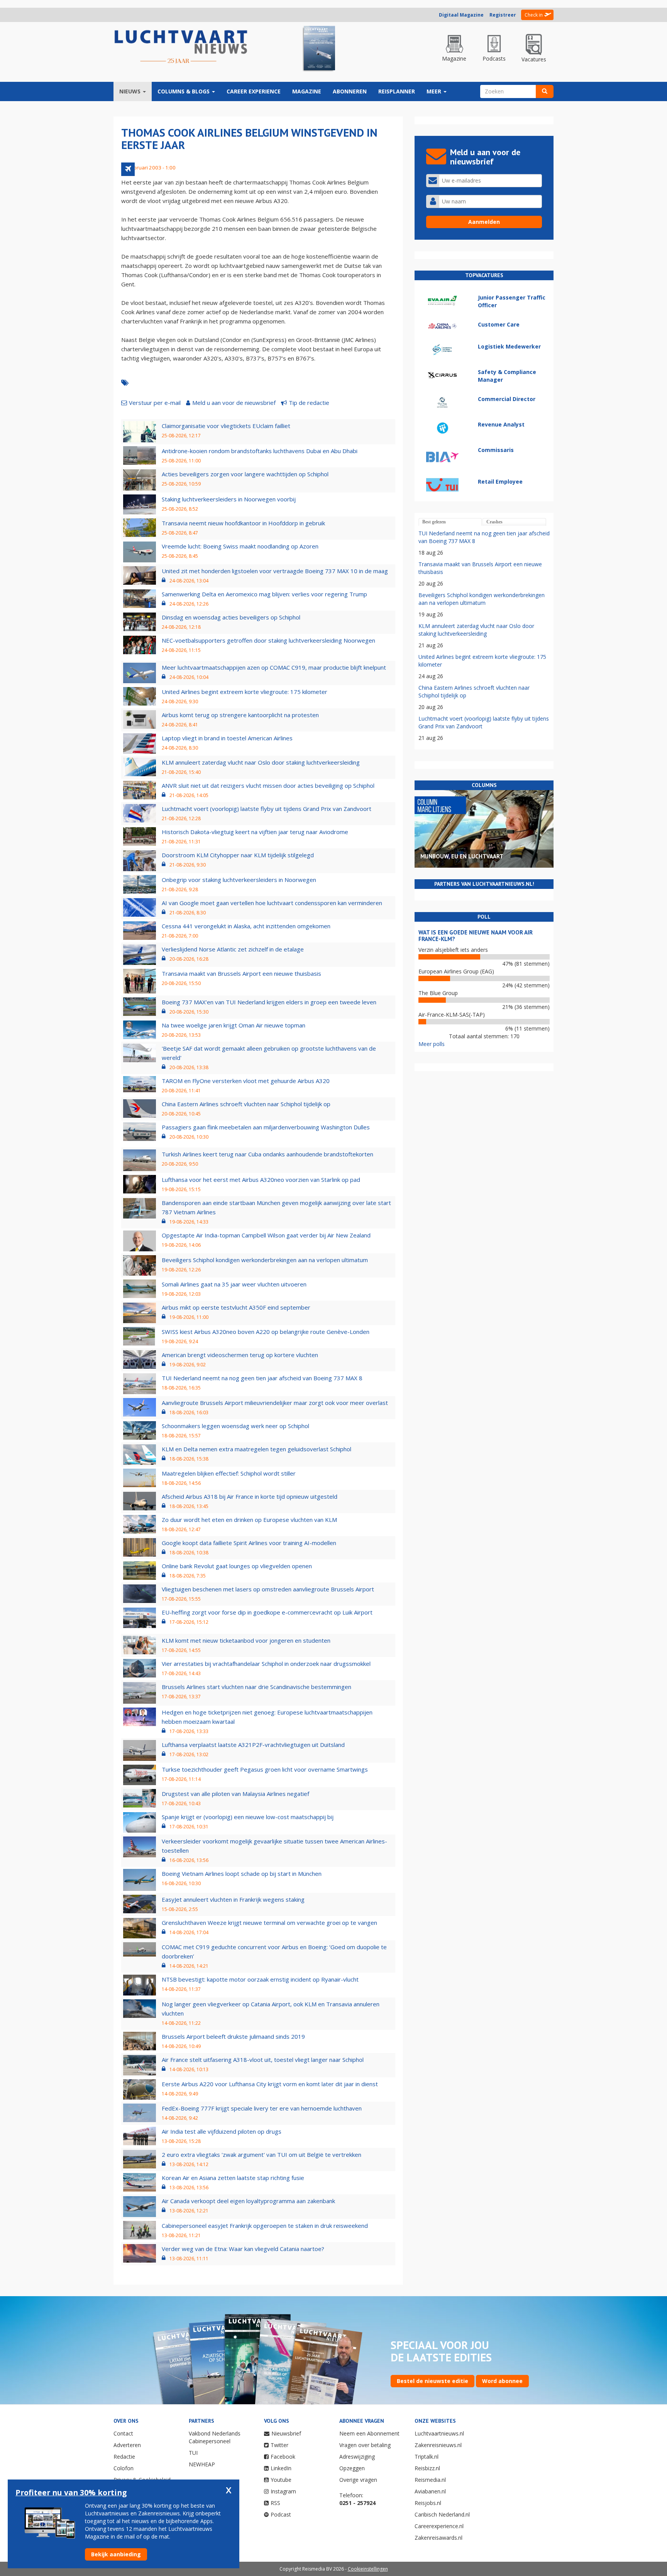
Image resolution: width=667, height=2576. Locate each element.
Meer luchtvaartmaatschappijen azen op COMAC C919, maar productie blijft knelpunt (274, 667)
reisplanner (397, 91)
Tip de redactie (309, 403)
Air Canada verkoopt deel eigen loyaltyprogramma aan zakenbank (248, 2201)
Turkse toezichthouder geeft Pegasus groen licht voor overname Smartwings (265, 1769)
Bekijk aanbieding (116, 2554)
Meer (435, 91)
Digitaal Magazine (461, 15)
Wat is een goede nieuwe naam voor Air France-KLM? (476, 936)
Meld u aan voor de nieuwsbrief (234, 403)
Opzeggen (352, 2468)
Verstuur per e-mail (155, 403)
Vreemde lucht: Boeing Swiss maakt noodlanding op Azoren (240, 546)
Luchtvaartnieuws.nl (439, 2433)
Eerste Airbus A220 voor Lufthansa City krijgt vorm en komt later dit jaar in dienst (270, 2084)
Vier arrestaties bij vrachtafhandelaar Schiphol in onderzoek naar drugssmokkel (266, 1664)
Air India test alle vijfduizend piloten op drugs (222, 2131)
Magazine (307, 91)
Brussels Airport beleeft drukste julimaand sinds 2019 (233, 2036)
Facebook (283, 2457)
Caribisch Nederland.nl (442, 2514)
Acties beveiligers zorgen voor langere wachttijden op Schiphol (245, 474)
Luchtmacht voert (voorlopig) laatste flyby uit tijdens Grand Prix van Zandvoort (267, 809)
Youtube (281, 2480)
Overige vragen (358, 2480)
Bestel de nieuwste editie (433, 2381)
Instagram (283, 2491)
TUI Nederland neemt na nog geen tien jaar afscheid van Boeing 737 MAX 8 (262, 1378)
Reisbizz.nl (427, 2468)
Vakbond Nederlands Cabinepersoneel (215, 2437)
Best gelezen (434, 522)
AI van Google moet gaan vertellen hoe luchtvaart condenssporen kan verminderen (272, 903)
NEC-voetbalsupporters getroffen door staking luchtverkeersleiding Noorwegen (268, 640)
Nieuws (131, 91)
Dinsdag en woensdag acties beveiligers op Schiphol (231, 617)
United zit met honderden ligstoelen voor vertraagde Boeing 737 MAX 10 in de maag (275, 571)
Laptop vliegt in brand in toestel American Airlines (227, 738)
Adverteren (127, 2445)
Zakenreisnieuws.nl (438, 2445)
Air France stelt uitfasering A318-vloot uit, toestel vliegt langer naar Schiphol (263, 2060)
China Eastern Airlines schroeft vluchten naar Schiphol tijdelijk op (246, 1104)
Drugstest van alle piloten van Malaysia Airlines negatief (235, 1794)
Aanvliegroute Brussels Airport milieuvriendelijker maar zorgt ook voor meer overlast (275, 1403)
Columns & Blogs (184, 91)
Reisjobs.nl (428, 2503)
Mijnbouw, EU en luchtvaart (462, 856)
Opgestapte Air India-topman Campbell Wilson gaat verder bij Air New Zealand (266, 1235)
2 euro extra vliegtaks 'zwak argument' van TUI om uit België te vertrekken (262, 2155)
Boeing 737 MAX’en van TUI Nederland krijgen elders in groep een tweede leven (269, 1002)
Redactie (124, 2457)
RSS (275, 2503)
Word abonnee (502, 2381)
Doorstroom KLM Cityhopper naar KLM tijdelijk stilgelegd (238, 855)
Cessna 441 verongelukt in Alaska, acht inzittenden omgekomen (246, 926)
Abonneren (350, 91)
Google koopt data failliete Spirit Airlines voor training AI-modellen (249, 1543)
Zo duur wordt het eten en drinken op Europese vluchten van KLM (249, 1520)
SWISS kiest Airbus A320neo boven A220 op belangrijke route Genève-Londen (266, 1332)
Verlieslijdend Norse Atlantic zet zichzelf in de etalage (233, 949)
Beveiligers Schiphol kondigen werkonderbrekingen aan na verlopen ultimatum (265, 1260)
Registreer (503, 15)
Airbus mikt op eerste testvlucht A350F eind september (236, 1307)
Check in (534, 15)
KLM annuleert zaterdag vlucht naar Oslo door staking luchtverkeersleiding (261, 762)
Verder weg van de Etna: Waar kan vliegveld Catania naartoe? (243, 2249)
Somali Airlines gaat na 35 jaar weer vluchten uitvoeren (234, 1284)
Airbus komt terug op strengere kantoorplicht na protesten (240, 715)
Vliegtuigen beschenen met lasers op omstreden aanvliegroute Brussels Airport (268, 1589)
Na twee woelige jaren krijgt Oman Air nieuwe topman (234, 1025)
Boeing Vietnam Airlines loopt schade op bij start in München (242, 1874)
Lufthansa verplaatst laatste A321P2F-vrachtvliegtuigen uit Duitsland (253, 1745)
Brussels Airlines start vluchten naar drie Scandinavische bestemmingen (256, 1687)
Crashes (494, 522)
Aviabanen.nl (430, 2491)
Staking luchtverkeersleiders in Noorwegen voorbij (229, 499)
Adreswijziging (357, 2457)
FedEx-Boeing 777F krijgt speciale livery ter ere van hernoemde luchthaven (262, 2108)
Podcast (281, 2514)
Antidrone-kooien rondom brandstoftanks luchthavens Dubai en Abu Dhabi (260, 451)
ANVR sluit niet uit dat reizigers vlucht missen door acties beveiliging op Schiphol (268, 785)
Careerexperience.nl (439, 2526)
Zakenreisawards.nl (438, 2538)
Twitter (279, 2445)
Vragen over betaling (365, 2445)
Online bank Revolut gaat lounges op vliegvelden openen (237, 1566)
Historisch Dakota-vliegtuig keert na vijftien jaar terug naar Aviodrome (255, 832)
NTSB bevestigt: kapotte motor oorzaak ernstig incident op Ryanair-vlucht (260, 1979)
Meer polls (432, 1044)
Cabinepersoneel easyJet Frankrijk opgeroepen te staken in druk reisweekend (265, 2226)
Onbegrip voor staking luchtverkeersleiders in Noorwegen (239, 880)
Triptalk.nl (427, 2457)
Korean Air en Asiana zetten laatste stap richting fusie (233, 2178)
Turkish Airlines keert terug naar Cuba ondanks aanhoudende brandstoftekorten (267, 1154)
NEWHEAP (202, 2464)
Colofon (124, 2468)
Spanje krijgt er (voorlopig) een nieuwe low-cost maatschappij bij (248, 1817)
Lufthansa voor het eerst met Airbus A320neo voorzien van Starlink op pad (261, 1180)
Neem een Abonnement (369, 2433)
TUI (193, 2453)
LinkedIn (281, 2468)
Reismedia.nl (430, 2480)
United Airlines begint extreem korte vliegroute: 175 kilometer (245, 692)
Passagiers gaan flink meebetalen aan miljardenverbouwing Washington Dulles (266, 1127)
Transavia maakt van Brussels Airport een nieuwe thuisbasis (241, 973)
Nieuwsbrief (286, 2433)
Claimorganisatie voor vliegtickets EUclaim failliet (226, 426)
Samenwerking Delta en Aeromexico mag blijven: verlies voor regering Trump (264, 594)
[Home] (181, 47)
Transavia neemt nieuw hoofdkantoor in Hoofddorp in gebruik (243, 523)
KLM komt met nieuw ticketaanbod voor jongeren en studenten (246, 1640)
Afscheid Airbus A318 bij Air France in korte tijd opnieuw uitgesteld (250, 1496)
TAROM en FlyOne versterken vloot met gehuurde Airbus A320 (246, 1081)
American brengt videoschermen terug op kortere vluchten (240, 1355)
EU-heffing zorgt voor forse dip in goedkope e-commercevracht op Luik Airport (267, 1612)
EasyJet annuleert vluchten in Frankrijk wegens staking (233, 1899)
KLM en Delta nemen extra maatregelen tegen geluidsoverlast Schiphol (256, 1449)
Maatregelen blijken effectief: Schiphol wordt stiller (229, 1473)
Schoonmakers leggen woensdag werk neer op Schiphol (235, 1426)
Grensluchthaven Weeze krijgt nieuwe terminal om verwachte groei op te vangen (269, 1923)
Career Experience (254, 91)
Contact (123, 2433)
